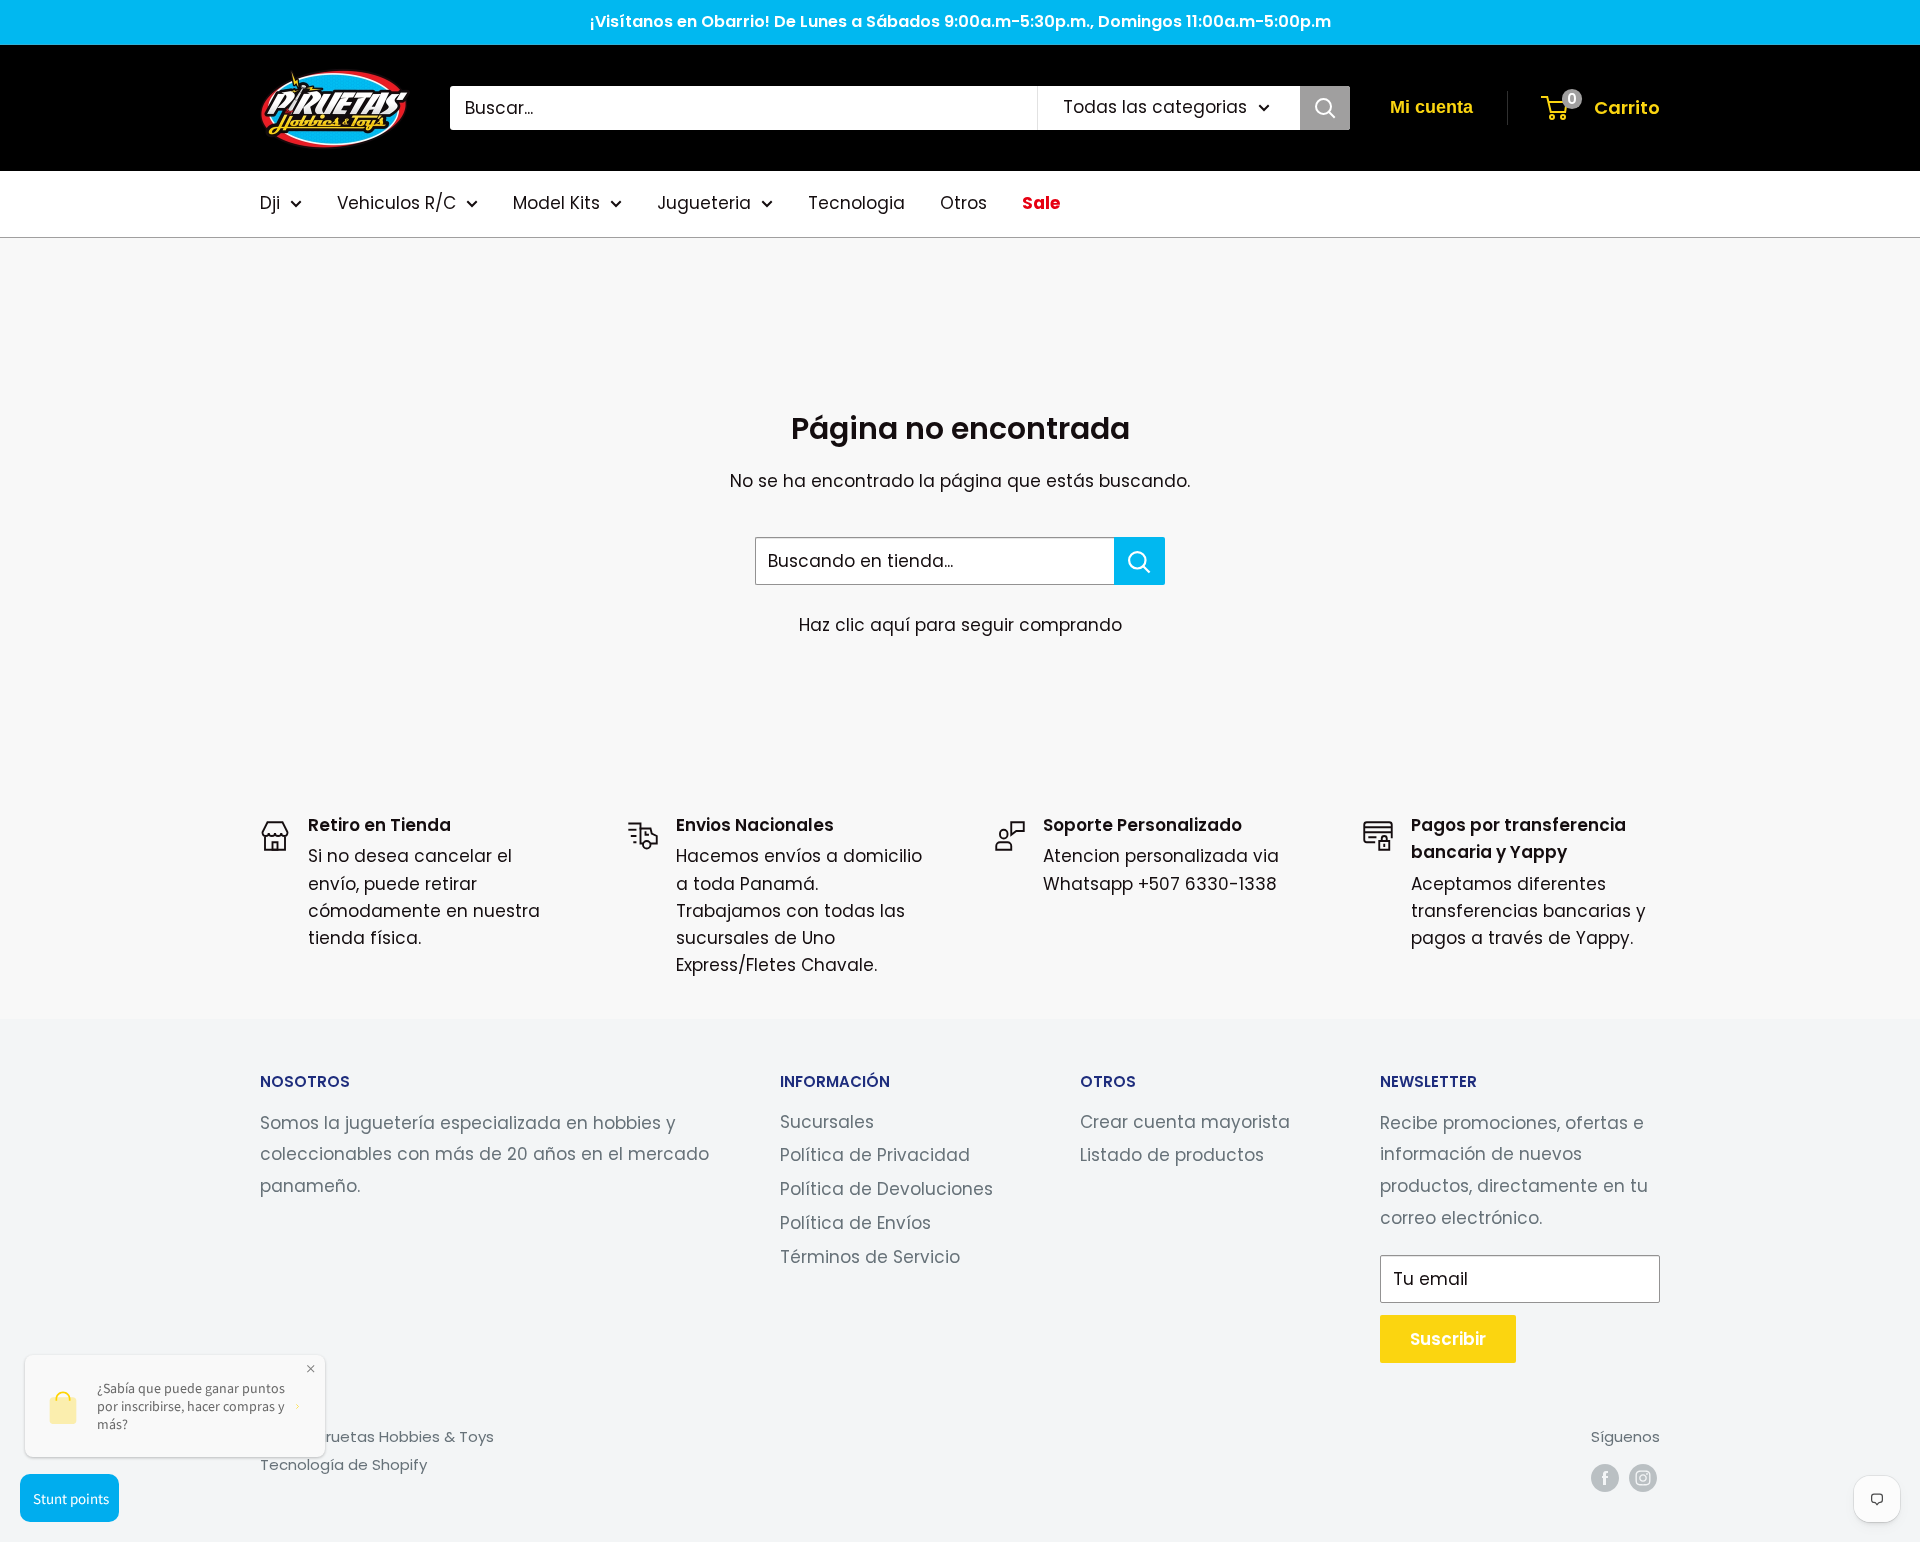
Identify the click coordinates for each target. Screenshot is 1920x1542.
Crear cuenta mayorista (1185, 1122)
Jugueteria (704, 203)
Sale (1041, 203)
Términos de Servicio (870, 1257)
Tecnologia (856, 203)
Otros (963, 203)
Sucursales (827, 1122)
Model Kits (556, 203)
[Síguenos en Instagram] (1643, 1477)
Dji (270, 203)
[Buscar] (1325, 108)
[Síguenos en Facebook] (1605, 1477)
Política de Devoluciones (886, 1189)
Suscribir (1448, 1339)
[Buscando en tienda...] (1139, 561)
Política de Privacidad (875, 1155)
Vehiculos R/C (396, 203)
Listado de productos (1172, 1155)
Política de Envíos (855, 1223)
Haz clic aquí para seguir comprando (960, 625)
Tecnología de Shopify (343, 1464)
